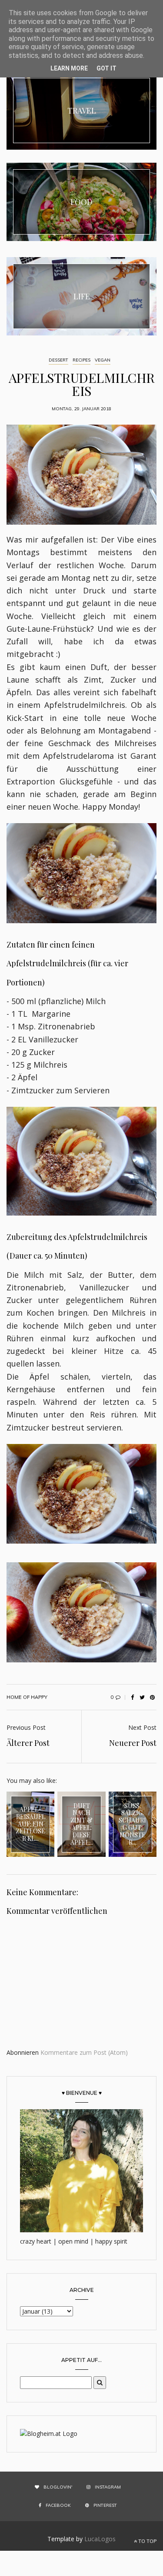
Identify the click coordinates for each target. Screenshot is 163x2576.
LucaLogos (100, 2539)
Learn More (69, 68)
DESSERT (58, 360)
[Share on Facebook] (132, 1697)
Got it (106, 68)
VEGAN (103, 360)
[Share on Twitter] (142, 1697)
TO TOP (147, 2541)
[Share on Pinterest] (152, 1697)
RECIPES (81, 360)
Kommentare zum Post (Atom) (84, 2052)
